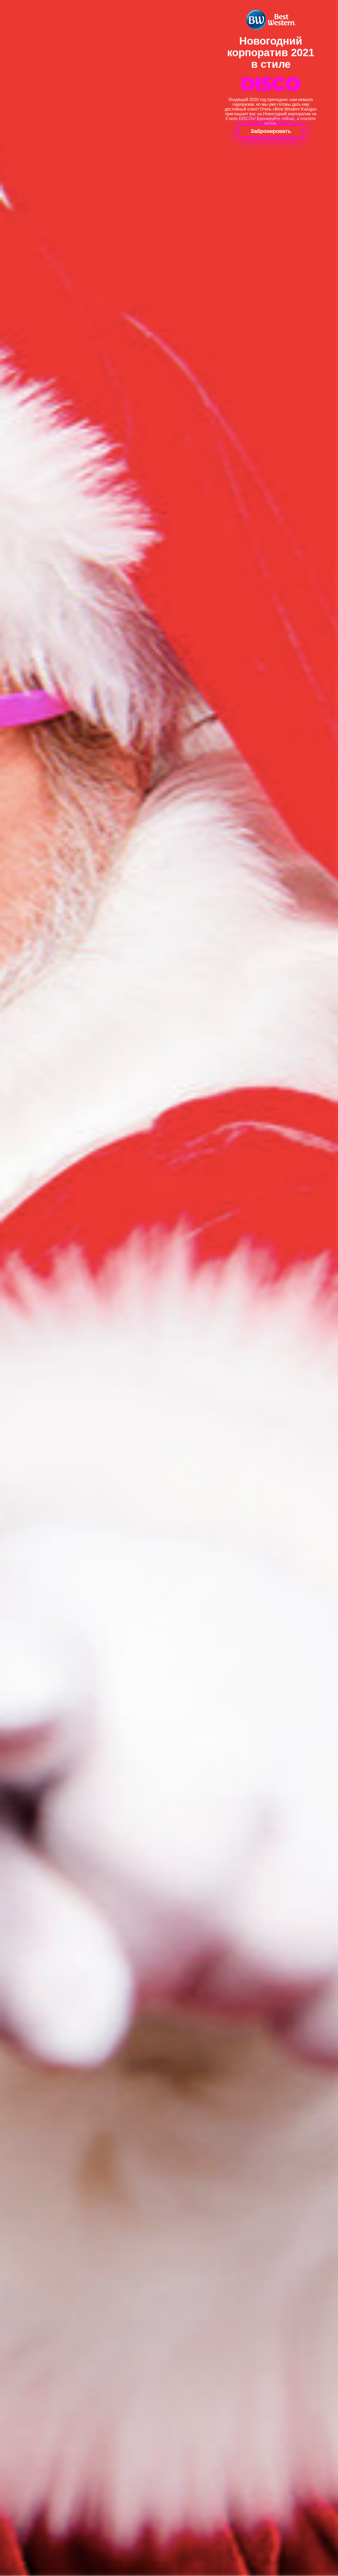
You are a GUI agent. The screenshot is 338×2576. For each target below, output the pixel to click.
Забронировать (271, 131)
